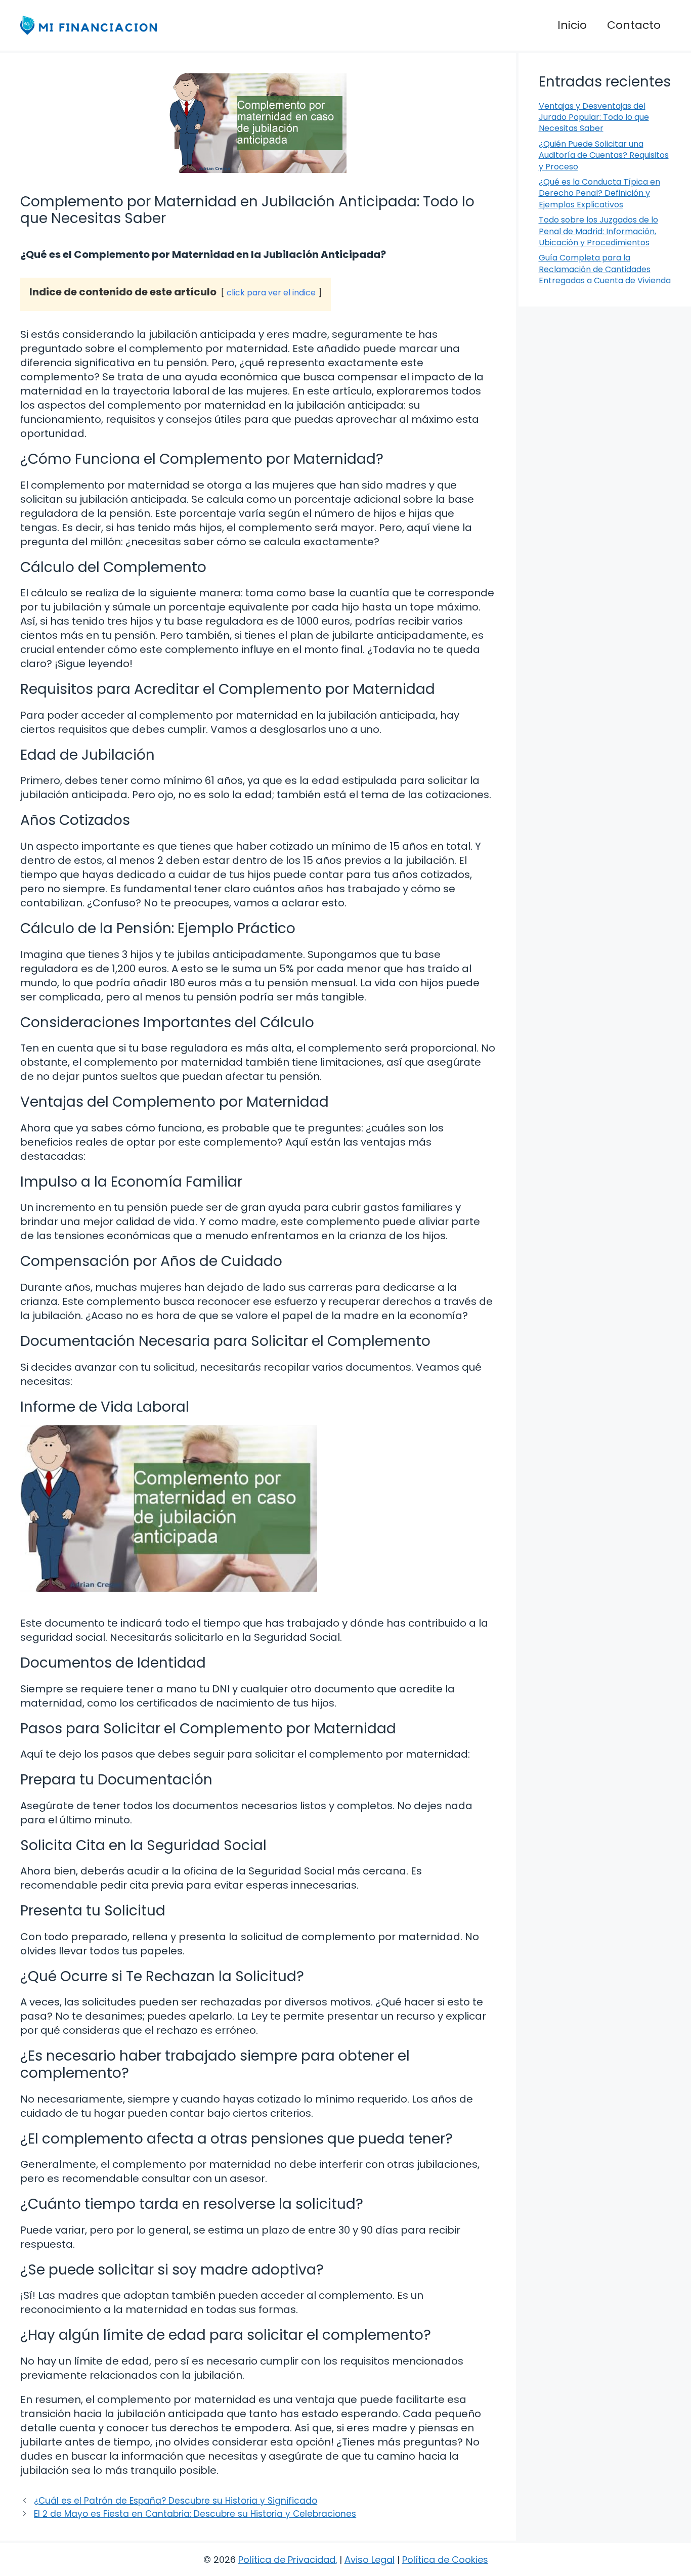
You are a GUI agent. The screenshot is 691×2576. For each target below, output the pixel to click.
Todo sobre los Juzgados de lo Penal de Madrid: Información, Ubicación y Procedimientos (598, 231)
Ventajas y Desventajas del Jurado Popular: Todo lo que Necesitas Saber (594, 117)
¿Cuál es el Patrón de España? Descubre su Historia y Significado (176, 2501)
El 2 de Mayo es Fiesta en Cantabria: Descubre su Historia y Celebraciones (195, 2514)
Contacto (634, 25)
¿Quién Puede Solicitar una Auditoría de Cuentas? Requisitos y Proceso (604, 155)
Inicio (572, 25)
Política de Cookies (445, 2560)
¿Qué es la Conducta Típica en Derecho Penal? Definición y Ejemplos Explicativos (599, 193)
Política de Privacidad (287, 2560)
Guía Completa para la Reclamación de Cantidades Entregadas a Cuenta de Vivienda (605, 269)
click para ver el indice (271, 293)
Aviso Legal (370, 2560)
